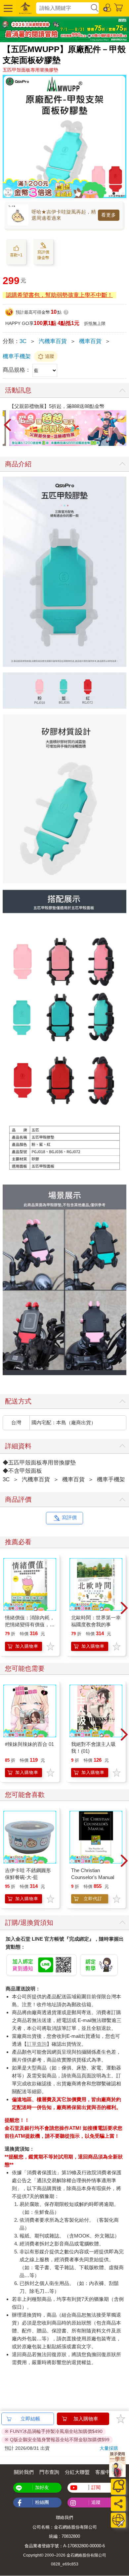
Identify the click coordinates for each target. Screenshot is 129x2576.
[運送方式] (118, 2520)
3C (23, 341)
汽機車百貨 (53, 341)
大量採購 (109, 2448)
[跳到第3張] (123, 193)
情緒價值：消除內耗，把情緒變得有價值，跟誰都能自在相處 (30, 1624)
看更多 (109, 215)
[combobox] (63, 8)
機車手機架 (17, 356)
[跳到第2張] (118, 193)
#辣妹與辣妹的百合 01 (29, 1744)
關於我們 (24, 2472)
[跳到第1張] (114, 193)
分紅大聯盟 (77, 2472)
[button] (7, 8)
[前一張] (8, 425)
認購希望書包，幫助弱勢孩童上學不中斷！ (59, 295)
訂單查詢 (37, 2044)
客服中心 (105, 2472)
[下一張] (121, 425)
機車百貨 (90, 341)
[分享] (118, 2504)
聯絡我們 (64, 2518)
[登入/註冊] (107, 7)
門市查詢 (49, 2472)
